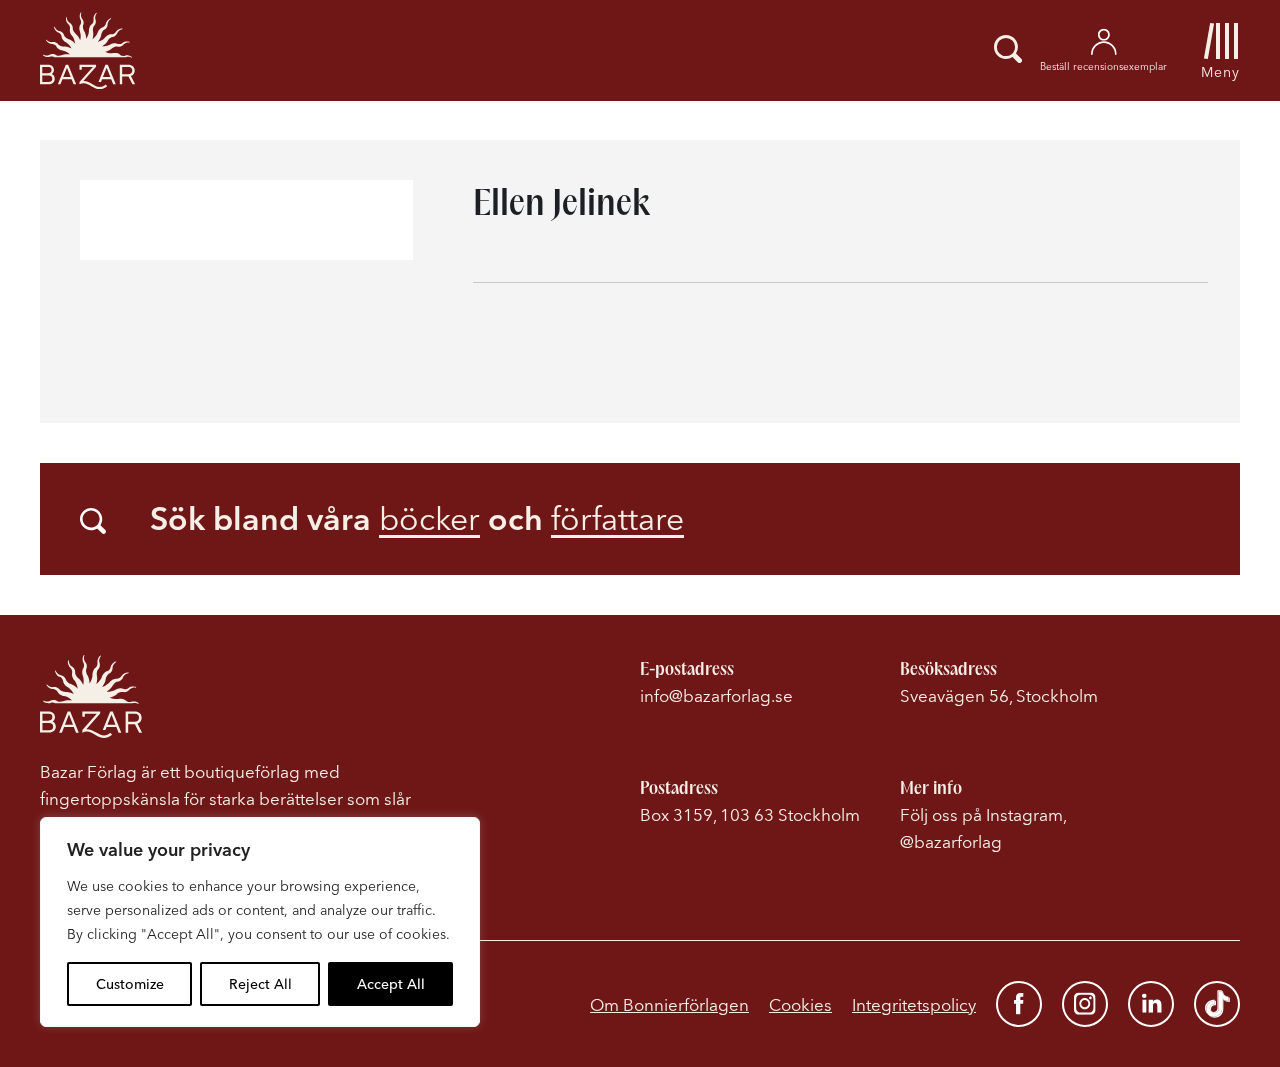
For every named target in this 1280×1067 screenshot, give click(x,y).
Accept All (391, 984)
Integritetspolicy (914, 1004)
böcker (429, 518)
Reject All (260, 984)
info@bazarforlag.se (716, 695)
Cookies (800, 1004)
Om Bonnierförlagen (669, 1004)
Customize (130, 984)
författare (617, 518)
